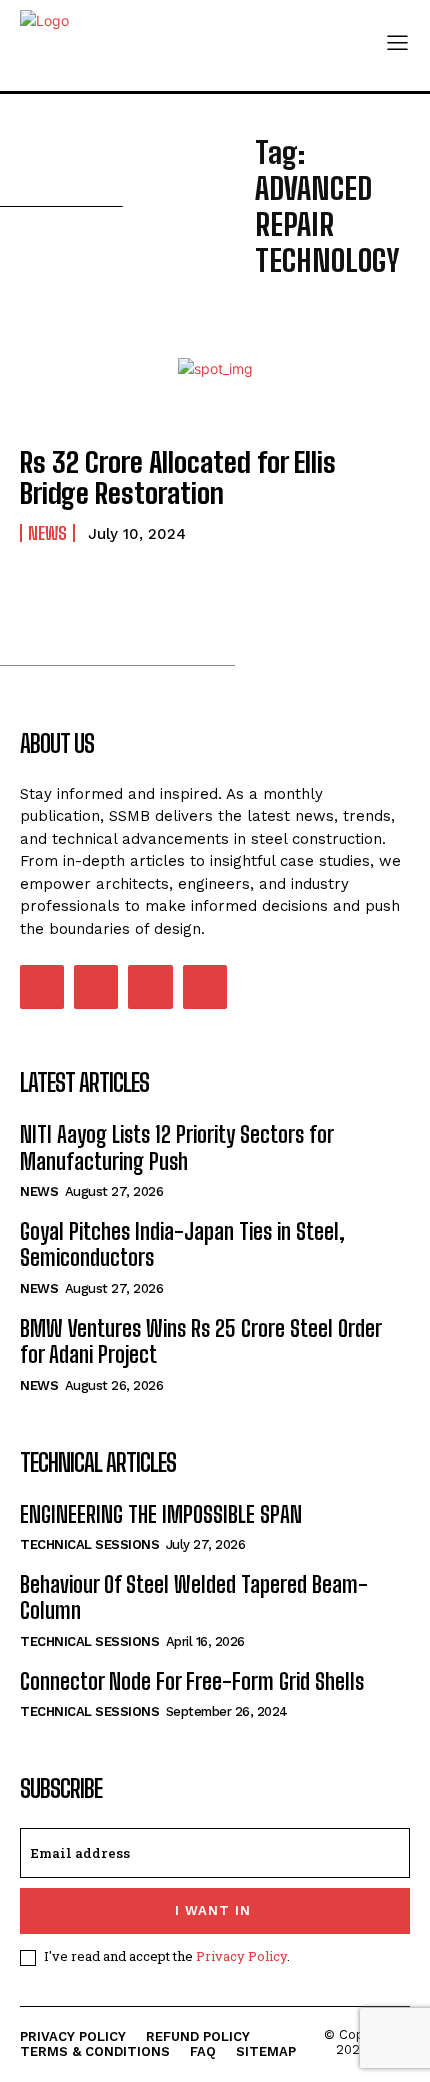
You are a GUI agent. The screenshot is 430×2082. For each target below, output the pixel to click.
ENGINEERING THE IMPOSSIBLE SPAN (161, 1514)
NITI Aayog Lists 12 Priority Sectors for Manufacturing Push (177, 1147)
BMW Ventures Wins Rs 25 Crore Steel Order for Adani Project (201, 1341)
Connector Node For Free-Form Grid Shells (192, 1681)
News (47, 533)
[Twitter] (150, 987)
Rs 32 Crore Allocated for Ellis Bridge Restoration (178, 477)
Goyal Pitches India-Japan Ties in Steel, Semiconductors (182, 1244)
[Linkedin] (96, 987)
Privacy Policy (241, 1956)
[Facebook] (42, 987)
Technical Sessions (89, 1544)
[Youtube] (205, 987)
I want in (213, 1910)
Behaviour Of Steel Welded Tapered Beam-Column (194, 1597)
